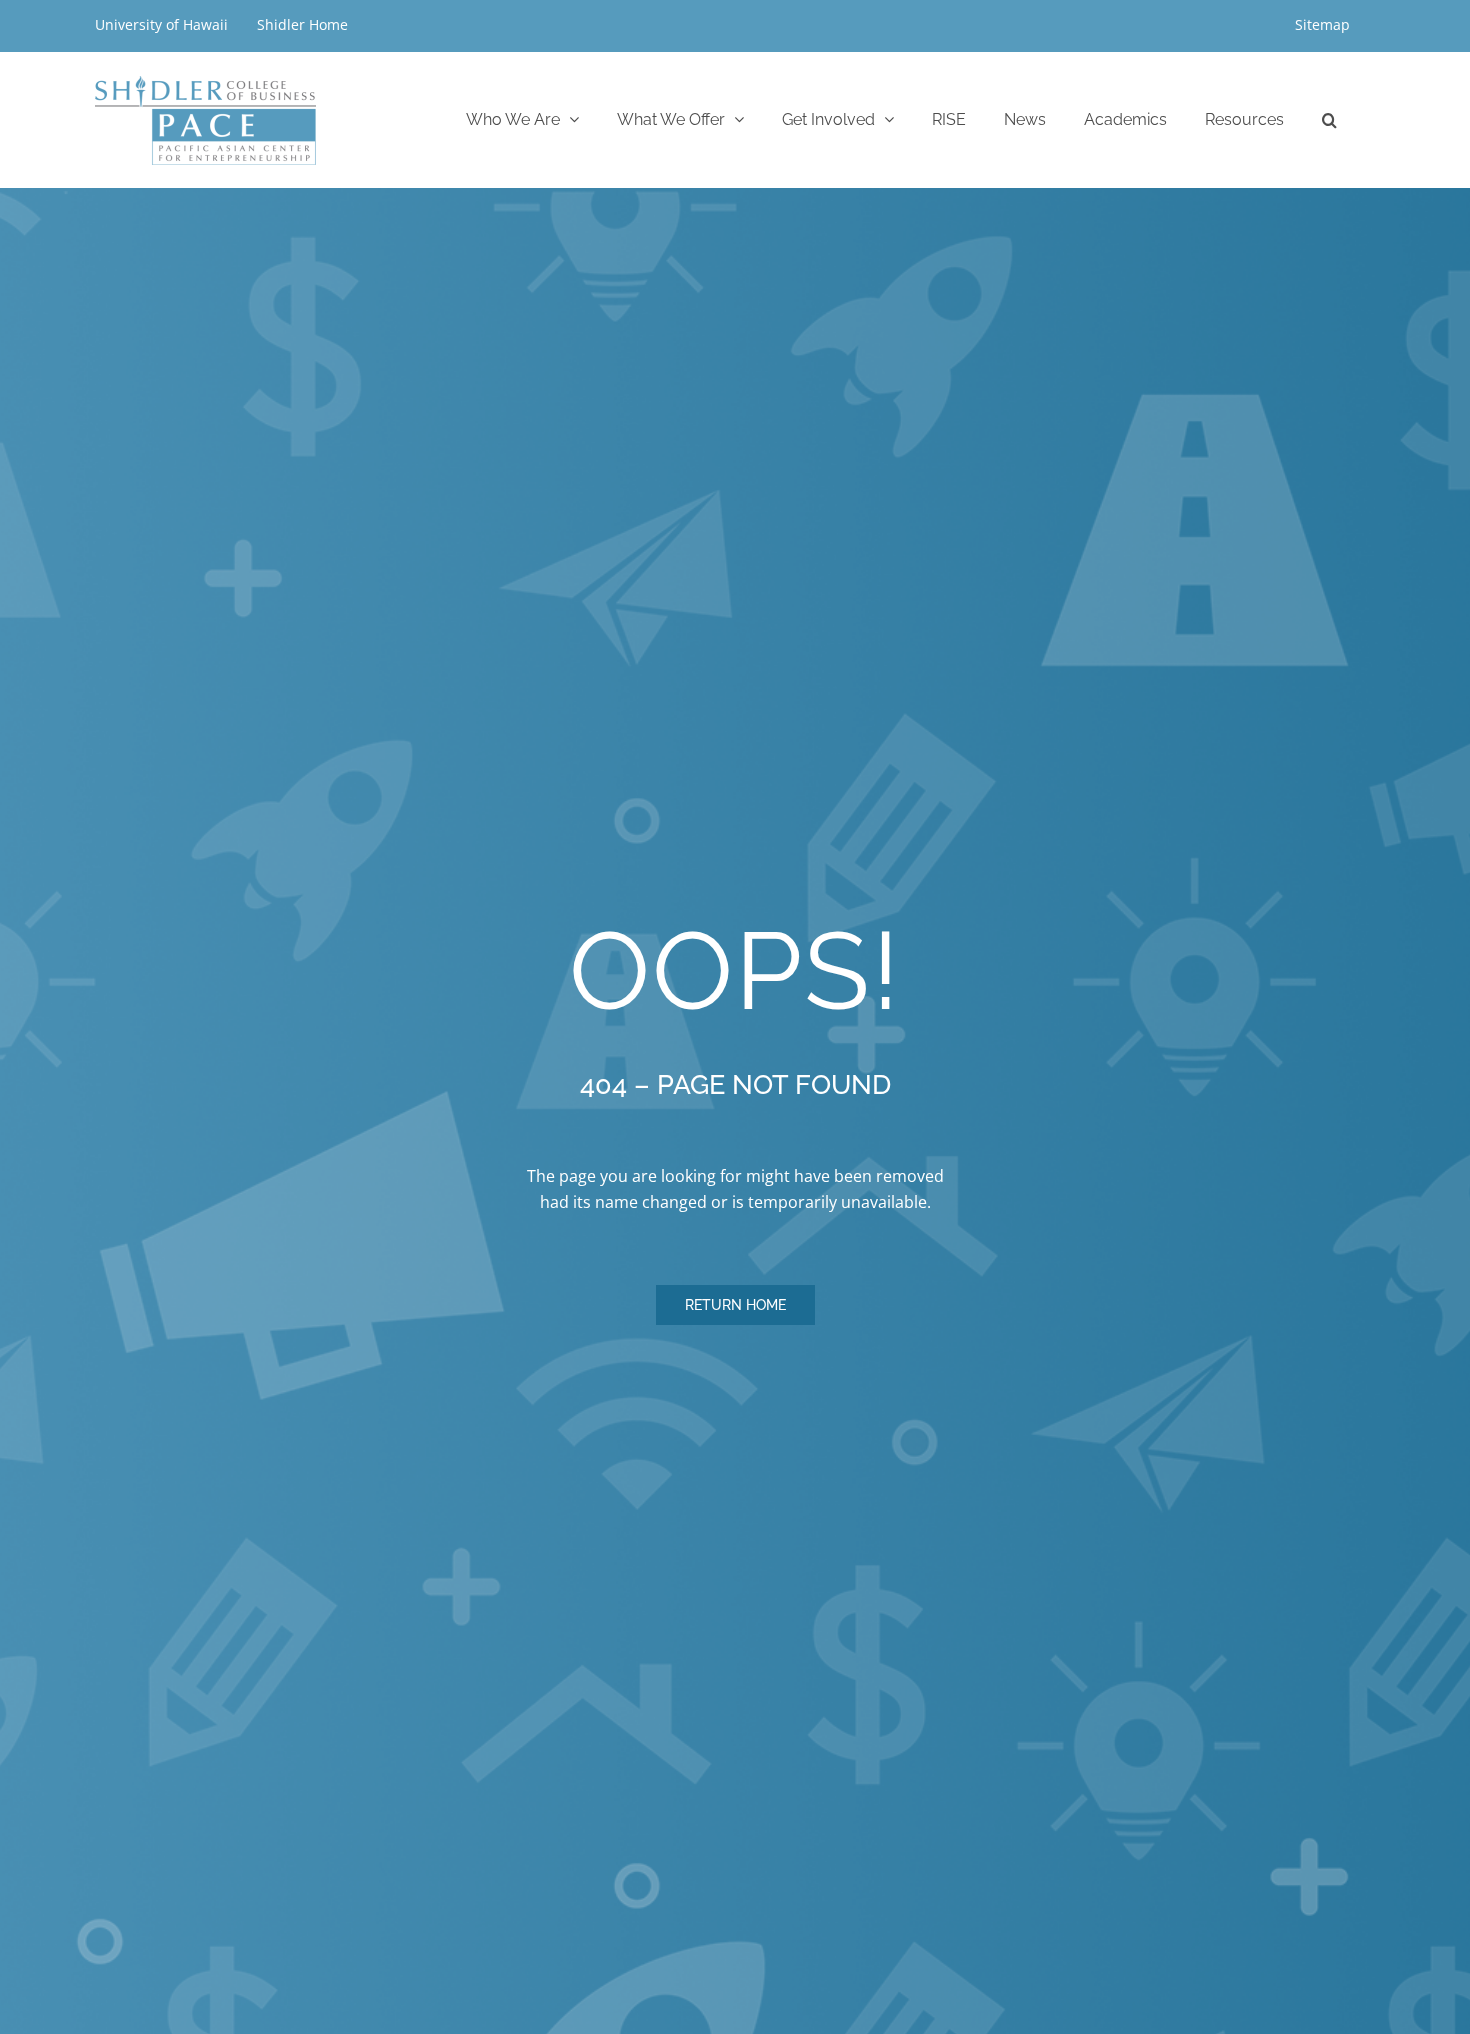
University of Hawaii (163, 24)
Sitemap (1322, 24)
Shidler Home (302, 24)
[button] (1329, 119)
